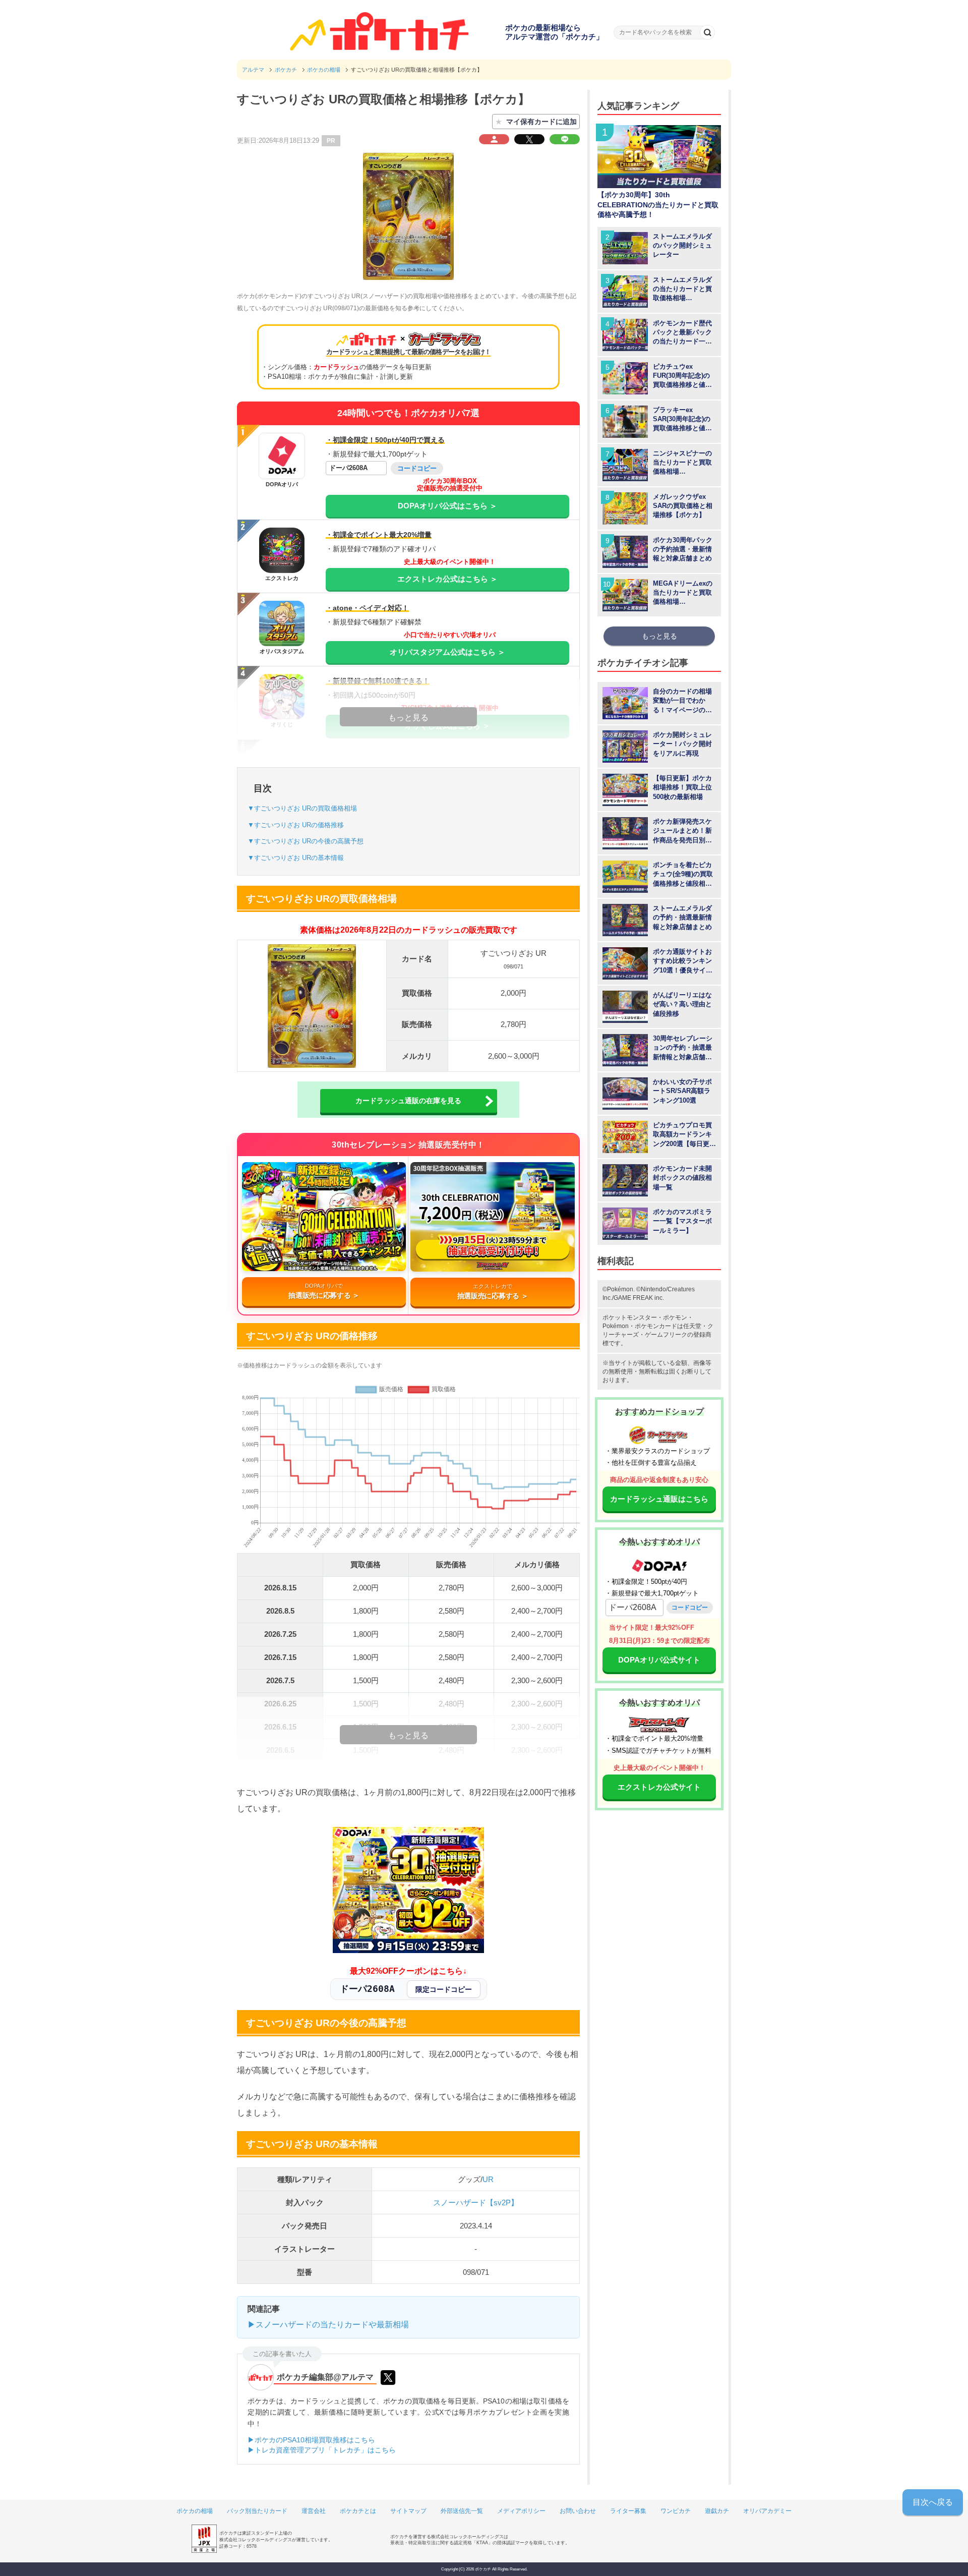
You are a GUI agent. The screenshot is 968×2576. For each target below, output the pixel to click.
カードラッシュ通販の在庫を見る (408, 1101)
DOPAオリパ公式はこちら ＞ (447, 506)
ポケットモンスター (630, 1318)
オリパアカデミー (767, 2511)
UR (488, 2179)
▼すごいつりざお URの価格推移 (296, 825)
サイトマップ (408, 2511)
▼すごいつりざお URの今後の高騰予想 (306, 841)
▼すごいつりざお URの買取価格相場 (302, 808)
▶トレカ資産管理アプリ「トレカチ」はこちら (322, 2450)
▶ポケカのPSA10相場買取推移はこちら (311, 2440)
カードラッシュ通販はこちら (659, 1499)
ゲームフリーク (666, 1335)
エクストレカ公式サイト (659, 1787)
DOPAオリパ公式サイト (659, 1660)
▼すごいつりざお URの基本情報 (296, 858)
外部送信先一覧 (462, 2511)
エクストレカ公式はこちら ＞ (447, 579)
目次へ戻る (933, 2502)
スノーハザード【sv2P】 (476, 2202)
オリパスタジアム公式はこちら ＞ (447, 652)
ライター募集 (628, 2511)
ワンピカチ (676, 2511)
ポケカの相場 (195, 2511)
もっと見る (659, 636)
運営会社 (314, 2511)
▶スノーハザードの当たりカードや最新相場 (328, 2325)
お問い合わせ (578, 2511)
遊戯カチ (717, 2511)
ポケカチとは (358, 2511)
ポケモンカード (656, 1326)
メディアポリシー (521, 2511)
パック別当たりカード (257, 2511)
